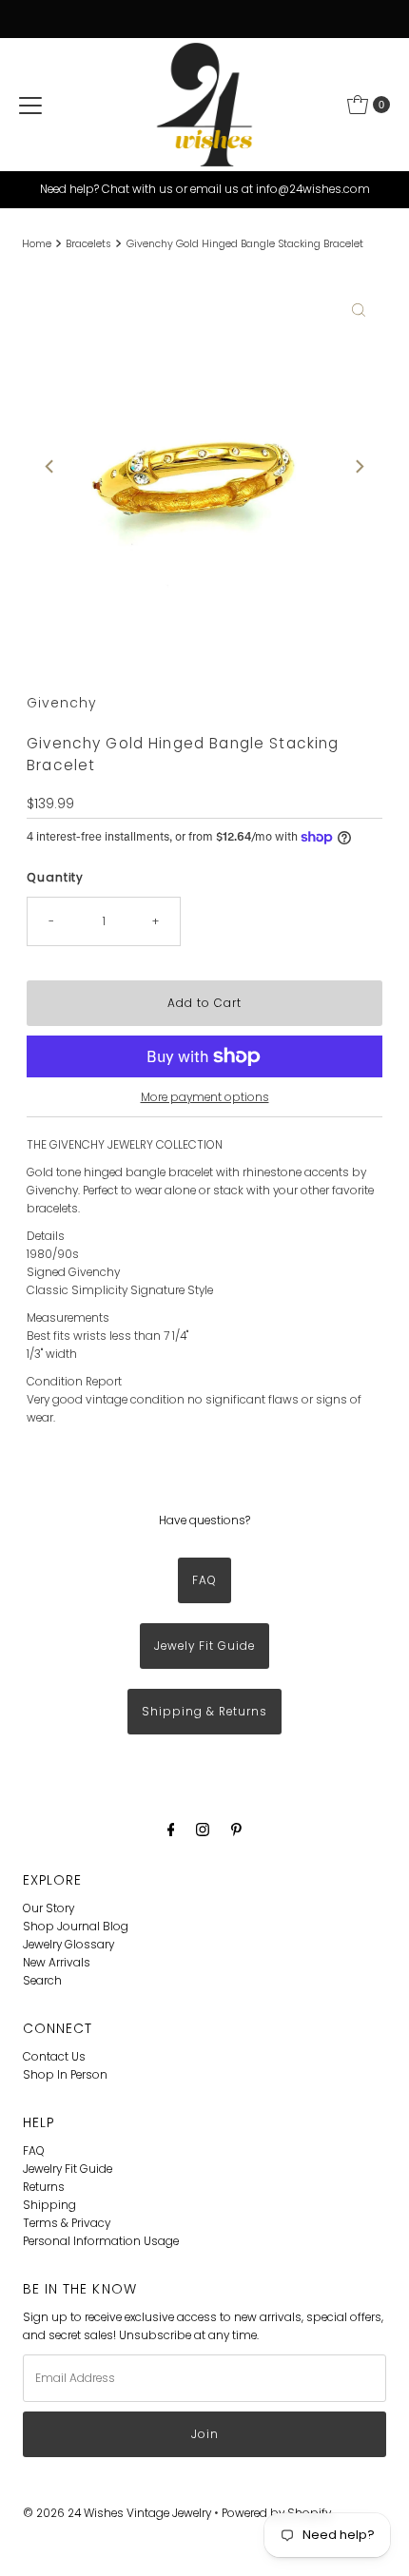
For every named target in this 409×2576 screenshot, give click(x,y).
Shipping (49, 2205)
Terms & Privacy (67, 2223)
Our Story (49, 1908)
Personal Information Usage (101, 2241)
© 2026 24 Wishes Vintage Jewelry (118, 2513)
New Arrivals (57, 1963)
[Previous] (50, 467)
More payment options (205, 1097)
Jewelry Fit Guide (68, 2169)
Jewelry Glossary (68, 1945)
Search (42, 1981)
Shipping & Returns (204, 1712)
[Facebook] (171, 1829)
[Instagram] (203, 1829)
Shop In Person (65, 2075)
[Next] (359, 467)
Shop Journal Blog (76, 1927)
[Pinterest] (236, 1829)
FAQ (204, 1580)
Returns (44, 2187)
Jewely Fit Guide (204, 1646)
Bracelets (88, 244)
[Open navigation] (30, 105)
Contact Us (54, 2057)
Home (37, 244)
